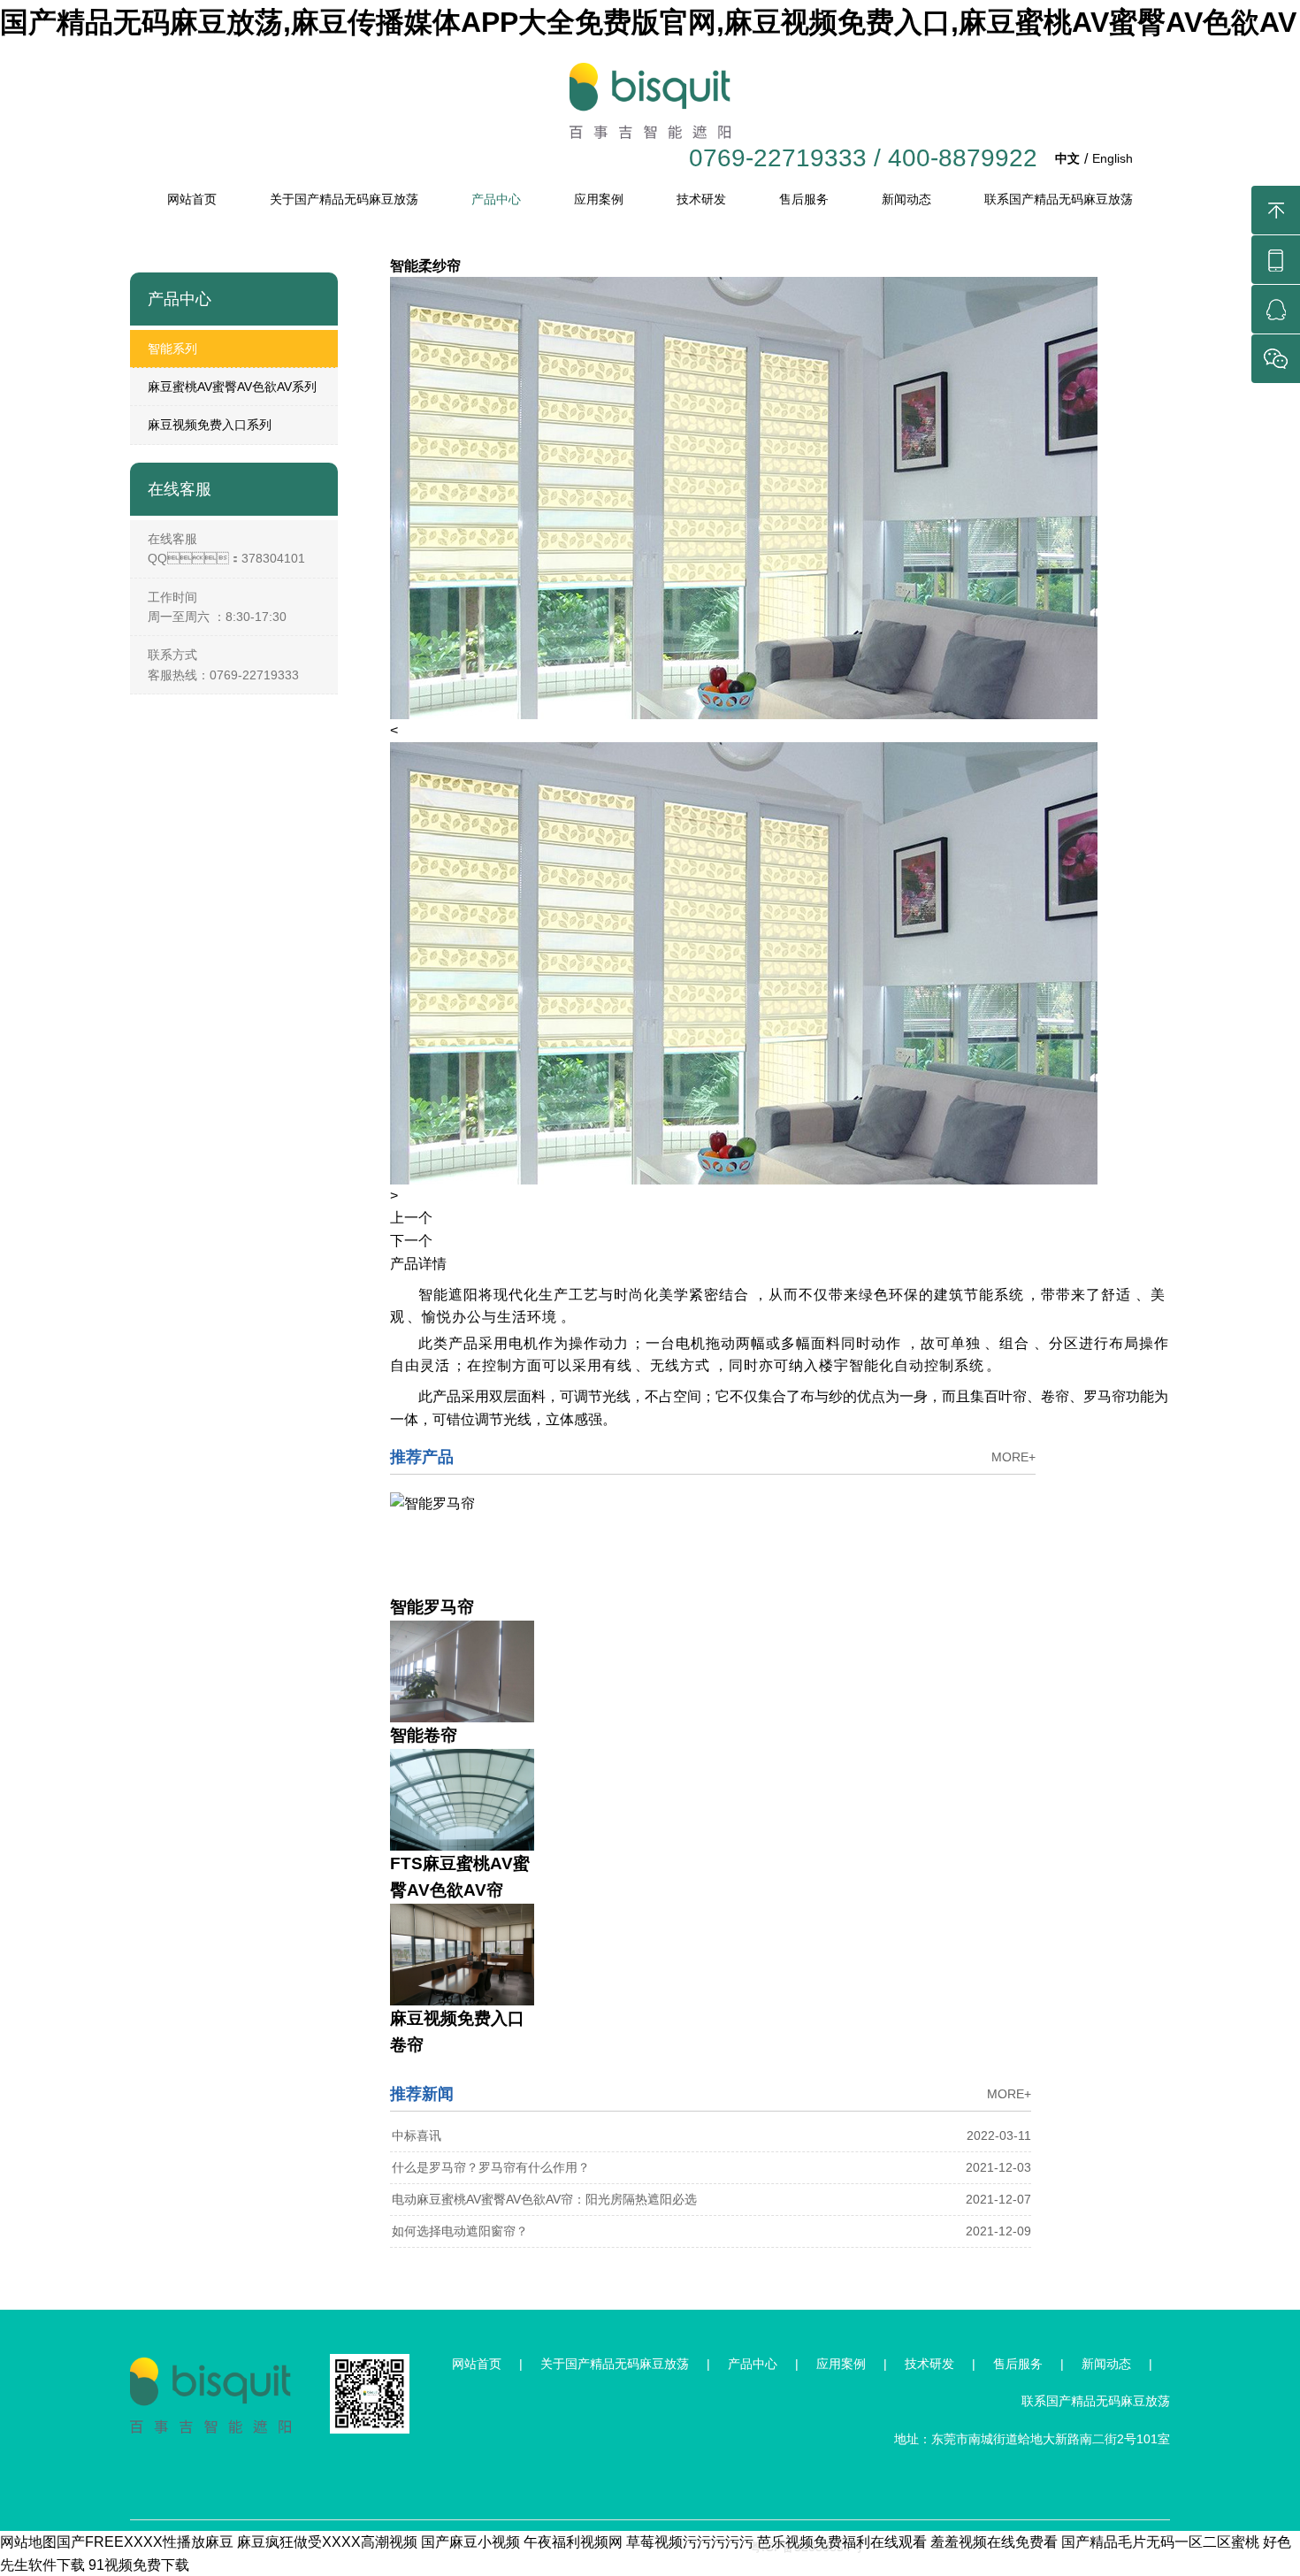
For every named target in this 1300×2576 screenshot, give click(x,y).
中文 (1067, 158)
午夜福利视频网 (573, 2542)
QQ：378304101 (226, 558)
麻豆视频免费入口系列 (210, 425)
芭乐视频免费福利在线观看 (842, 2542)
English (1113, 158)
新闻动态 (906, 199)
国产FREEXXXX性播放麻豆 (145, 2542)
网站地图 (28, 2542)
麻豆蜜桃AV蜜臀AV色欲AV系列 (232, 387)
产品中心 (496, 199)
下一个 (411, 1241)
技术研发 (701, 199)
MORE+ (1013, 1457)
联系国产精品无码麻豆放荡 (1059, 199)
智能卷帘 (424, 1735)
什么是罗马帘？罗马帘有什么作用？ (491, 2167)
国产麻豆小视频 (470, 2542)
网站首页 (192, 199)
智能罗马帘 (432, 1607)
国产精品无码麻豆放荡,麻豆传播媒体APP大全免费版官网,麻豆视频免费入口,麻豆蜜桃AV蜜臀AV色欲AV (648, 22)
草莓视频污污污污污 (690, 2542)
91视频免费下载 (139, 2565)
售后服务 (804, 199)
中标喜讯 (417, 2135)
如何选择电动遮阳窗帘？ (460, 2231)
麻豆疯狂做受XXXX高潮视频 (327, 2542)
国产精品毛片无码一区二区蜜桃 (1160, 2542)
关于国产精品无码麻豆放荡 (344, 199)
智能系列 (172, 349)
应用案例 (599, 199)
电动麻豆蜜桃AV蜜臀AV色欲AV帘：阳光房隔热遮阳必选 (544, 2199)
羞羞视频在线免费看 (994, 2542)
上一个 (411, 1218)
